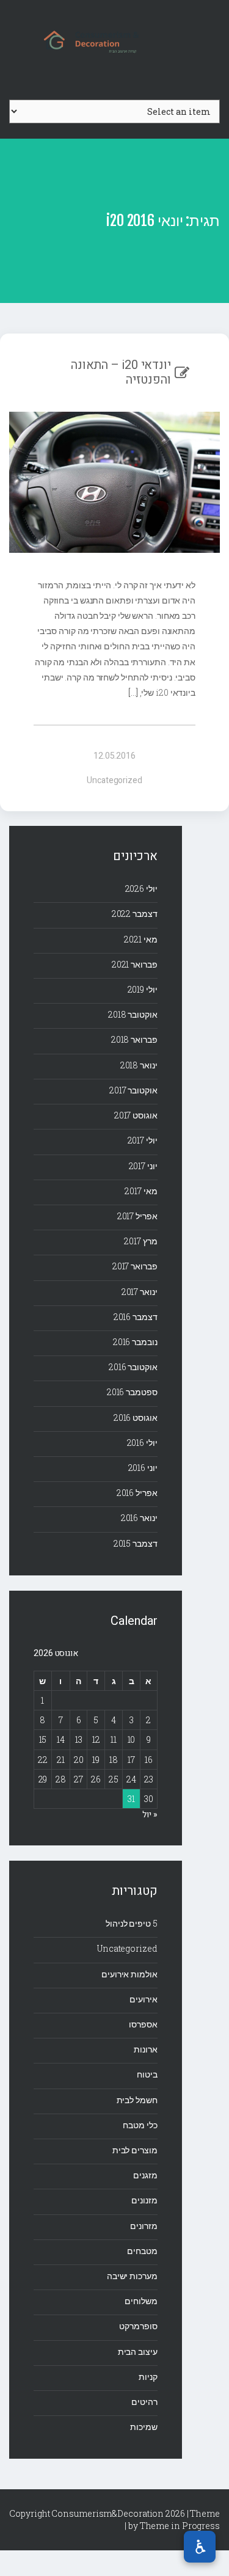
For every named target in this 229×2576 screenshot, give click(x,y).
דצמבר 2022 (135, 914)
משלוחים (141, 2301)
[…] (134, 692)
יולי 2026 (141, 888)
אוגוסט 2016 (136, 1418)
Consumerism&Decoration (115, 40)
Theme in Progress (180, 2526)
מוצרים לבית (135, 2150)
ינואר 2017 (140, 1292)
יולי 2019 (143, 989)
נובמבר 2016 (135, 1342)
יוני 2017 (143, 1166)
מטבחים (142, 2251)
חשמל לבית (137, 2100)
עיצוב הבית (138, 2352)
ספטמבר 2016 (132, 1392)
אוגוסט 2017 (136, 1115)
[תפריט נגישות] (200, 2547)
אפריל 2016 (137, 1493)
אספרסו (143, 2024)
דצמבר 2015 (136, 1543)
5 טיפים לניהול (132, 1923)
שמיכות (144, 2427)
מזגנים (145, 2175)
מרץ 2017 (140, 1241)
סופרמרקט (138, 2326)
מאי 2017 (141, 1191)
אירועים (143, 1999)
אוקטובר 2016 (133, 1367)
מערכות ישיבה (132, 2276)
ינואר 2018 (139, 1065)
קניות (148, 2377)
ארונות (145, 2049)
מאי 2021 (140, 939)
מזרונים (144, 2226)
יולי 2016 (142, 1443)
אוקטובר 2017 (133, 1090)
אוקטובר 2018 (133, 1014)
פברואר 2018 (134, 1039)
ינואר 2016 (139, 1518)
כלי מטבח (140, 2125)
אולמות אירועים (129, 1974)
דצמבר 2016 (136, 1317)
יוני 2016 (143, 1468)
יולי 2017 (143, 1140)
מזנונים (144, 2200)
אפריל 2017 (137, 1216)
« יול (150, 1815)
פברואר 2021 (135, 964)
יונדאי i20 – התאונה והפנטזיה (121, 372)
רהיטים (144, 2402)
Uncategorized (114, 780)
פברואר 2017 (135, 1266)
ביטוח (147, 2074)
